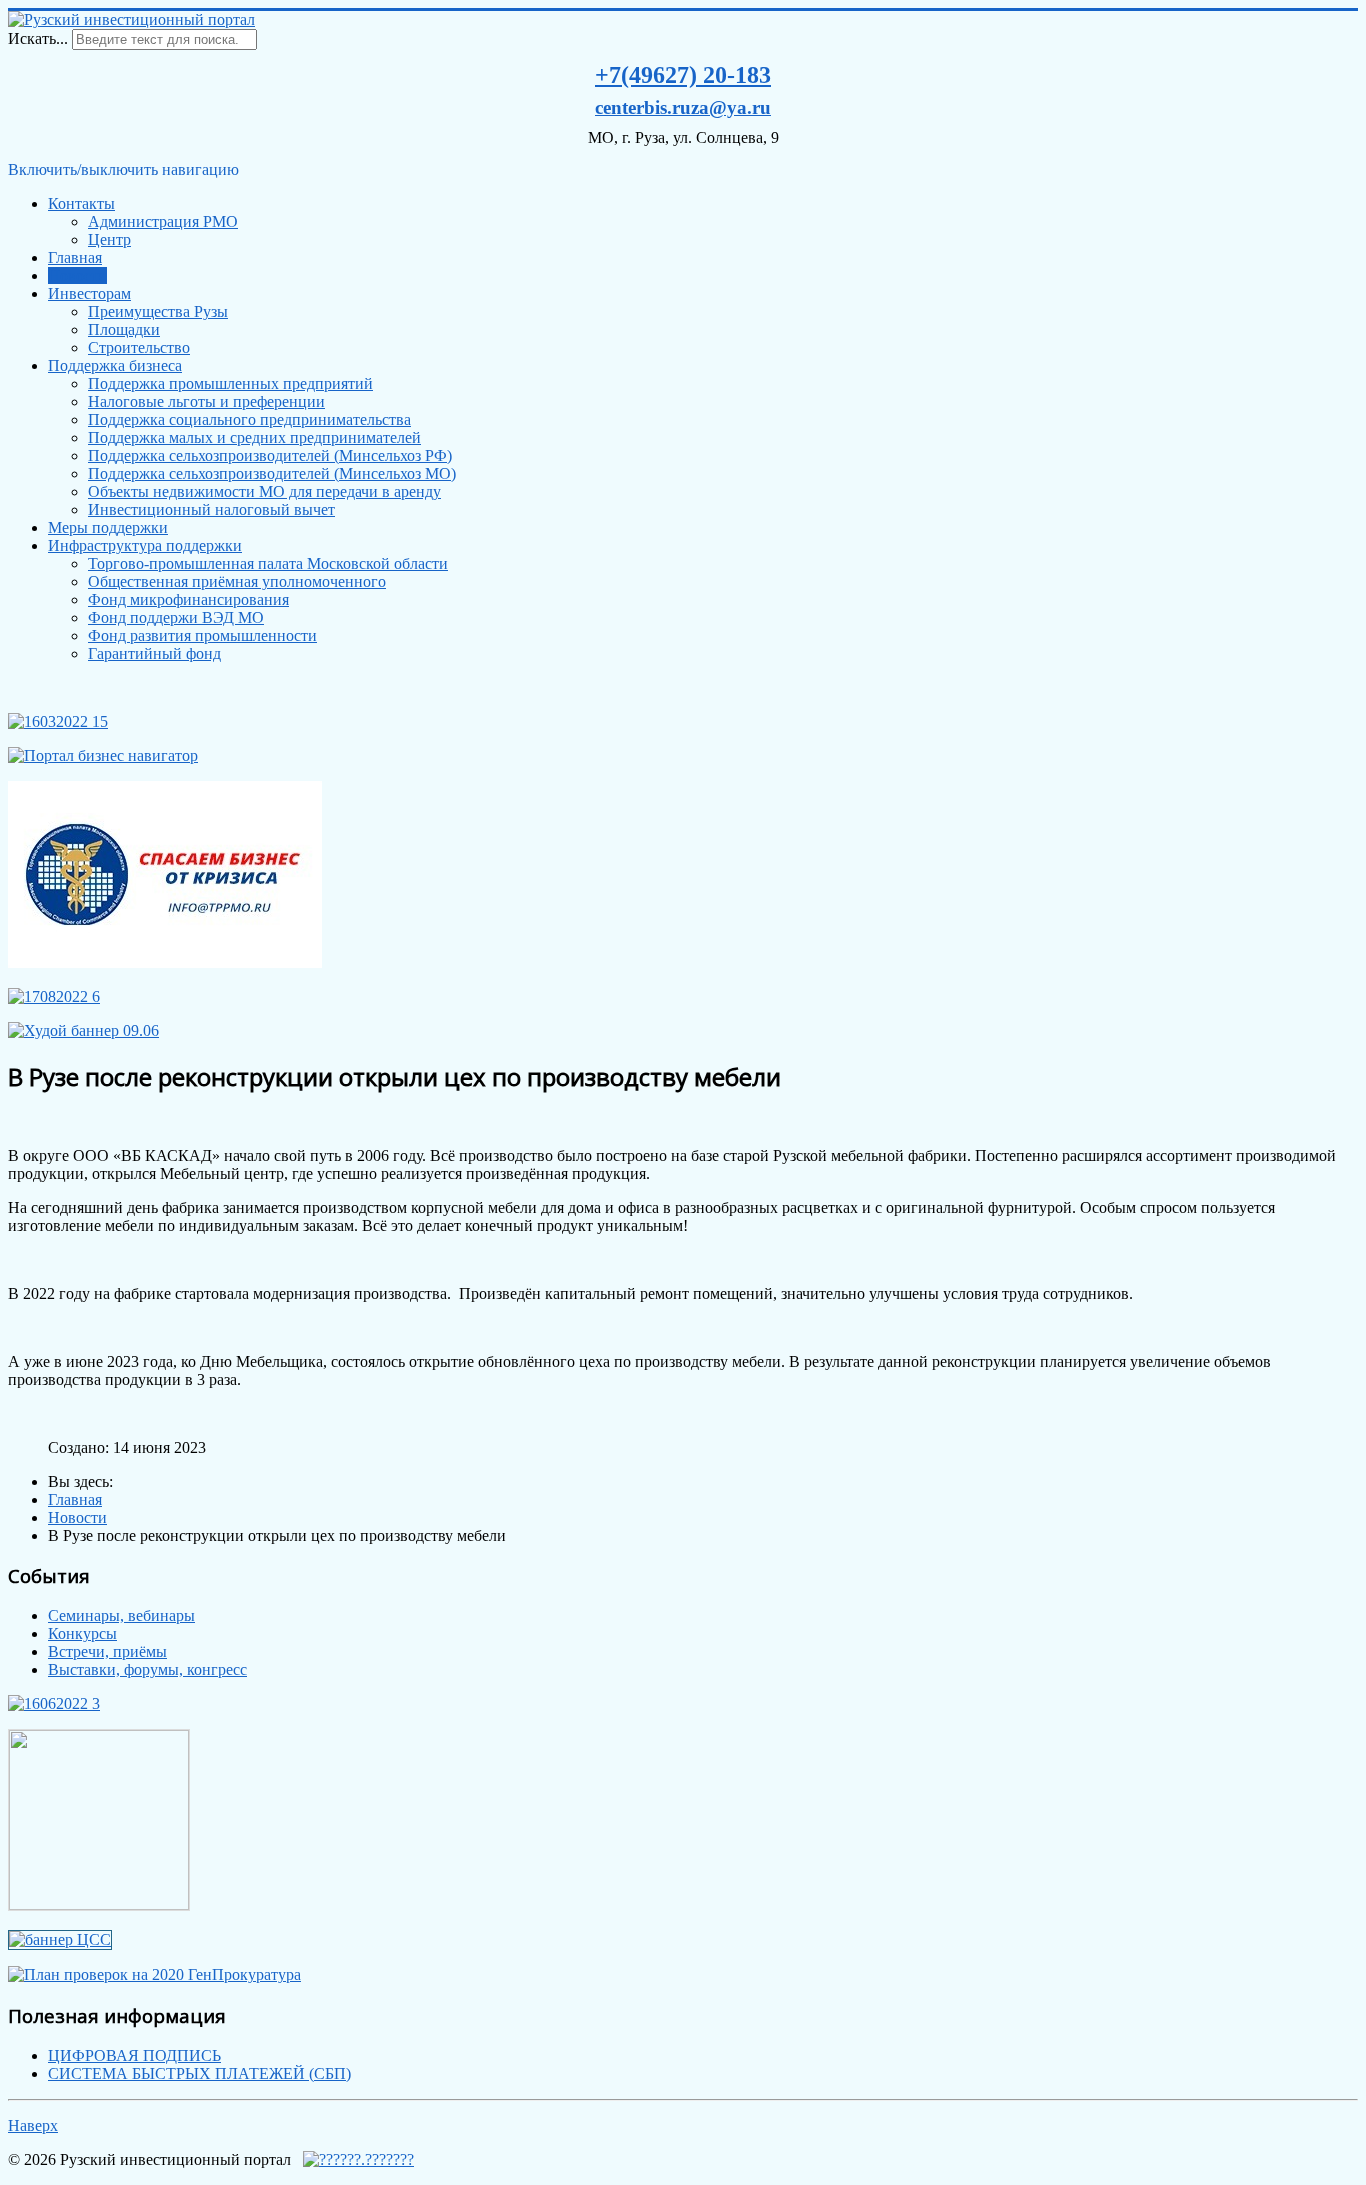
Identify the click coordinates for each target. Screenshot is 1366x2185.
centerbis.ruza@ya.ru (683, 107)
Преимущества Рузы (158, 311)
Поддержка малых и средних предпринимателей (254, 437)
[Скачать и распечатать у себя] (58, 721)
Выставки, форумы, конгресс (147, 1669)
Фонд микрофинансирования (188, 599)
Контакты (81, 203)
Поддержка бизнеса (115, 365)
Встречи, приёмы (107, 1651)
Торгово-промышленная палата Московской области (268, 563)
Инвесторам (89, 293)
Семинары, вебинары (121, 1615)
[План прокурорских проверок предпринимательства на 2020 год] (154, 1974)
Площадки (124, 329)
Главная (75, 257)
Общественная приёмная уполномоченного (237, 581)
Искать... (38, 38)
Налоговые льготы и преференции (206, 401)
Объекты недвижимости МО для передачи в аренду (264, 491)
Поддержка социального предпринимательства (249, 419)
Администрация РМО (163, 221)
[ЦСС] (60, 1939)
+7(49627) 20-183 (683, 75)
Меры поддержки (108, 527)
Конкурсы (82, 1633)
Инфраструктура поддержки (145, 545)
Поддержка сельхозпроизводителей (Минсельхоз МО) (272, 473)
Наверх (33, 2125)
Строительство (139, 347)
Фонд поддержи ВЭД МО (176, 617)
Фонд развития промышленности (202, 635)
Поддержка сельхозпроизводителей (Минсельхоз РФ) (270, 455)
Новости (77, 275)
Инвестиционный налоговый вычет (211, 509)
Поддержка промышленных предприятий (230, 383)
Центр (109, 239)
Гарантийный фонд (154, 653)
